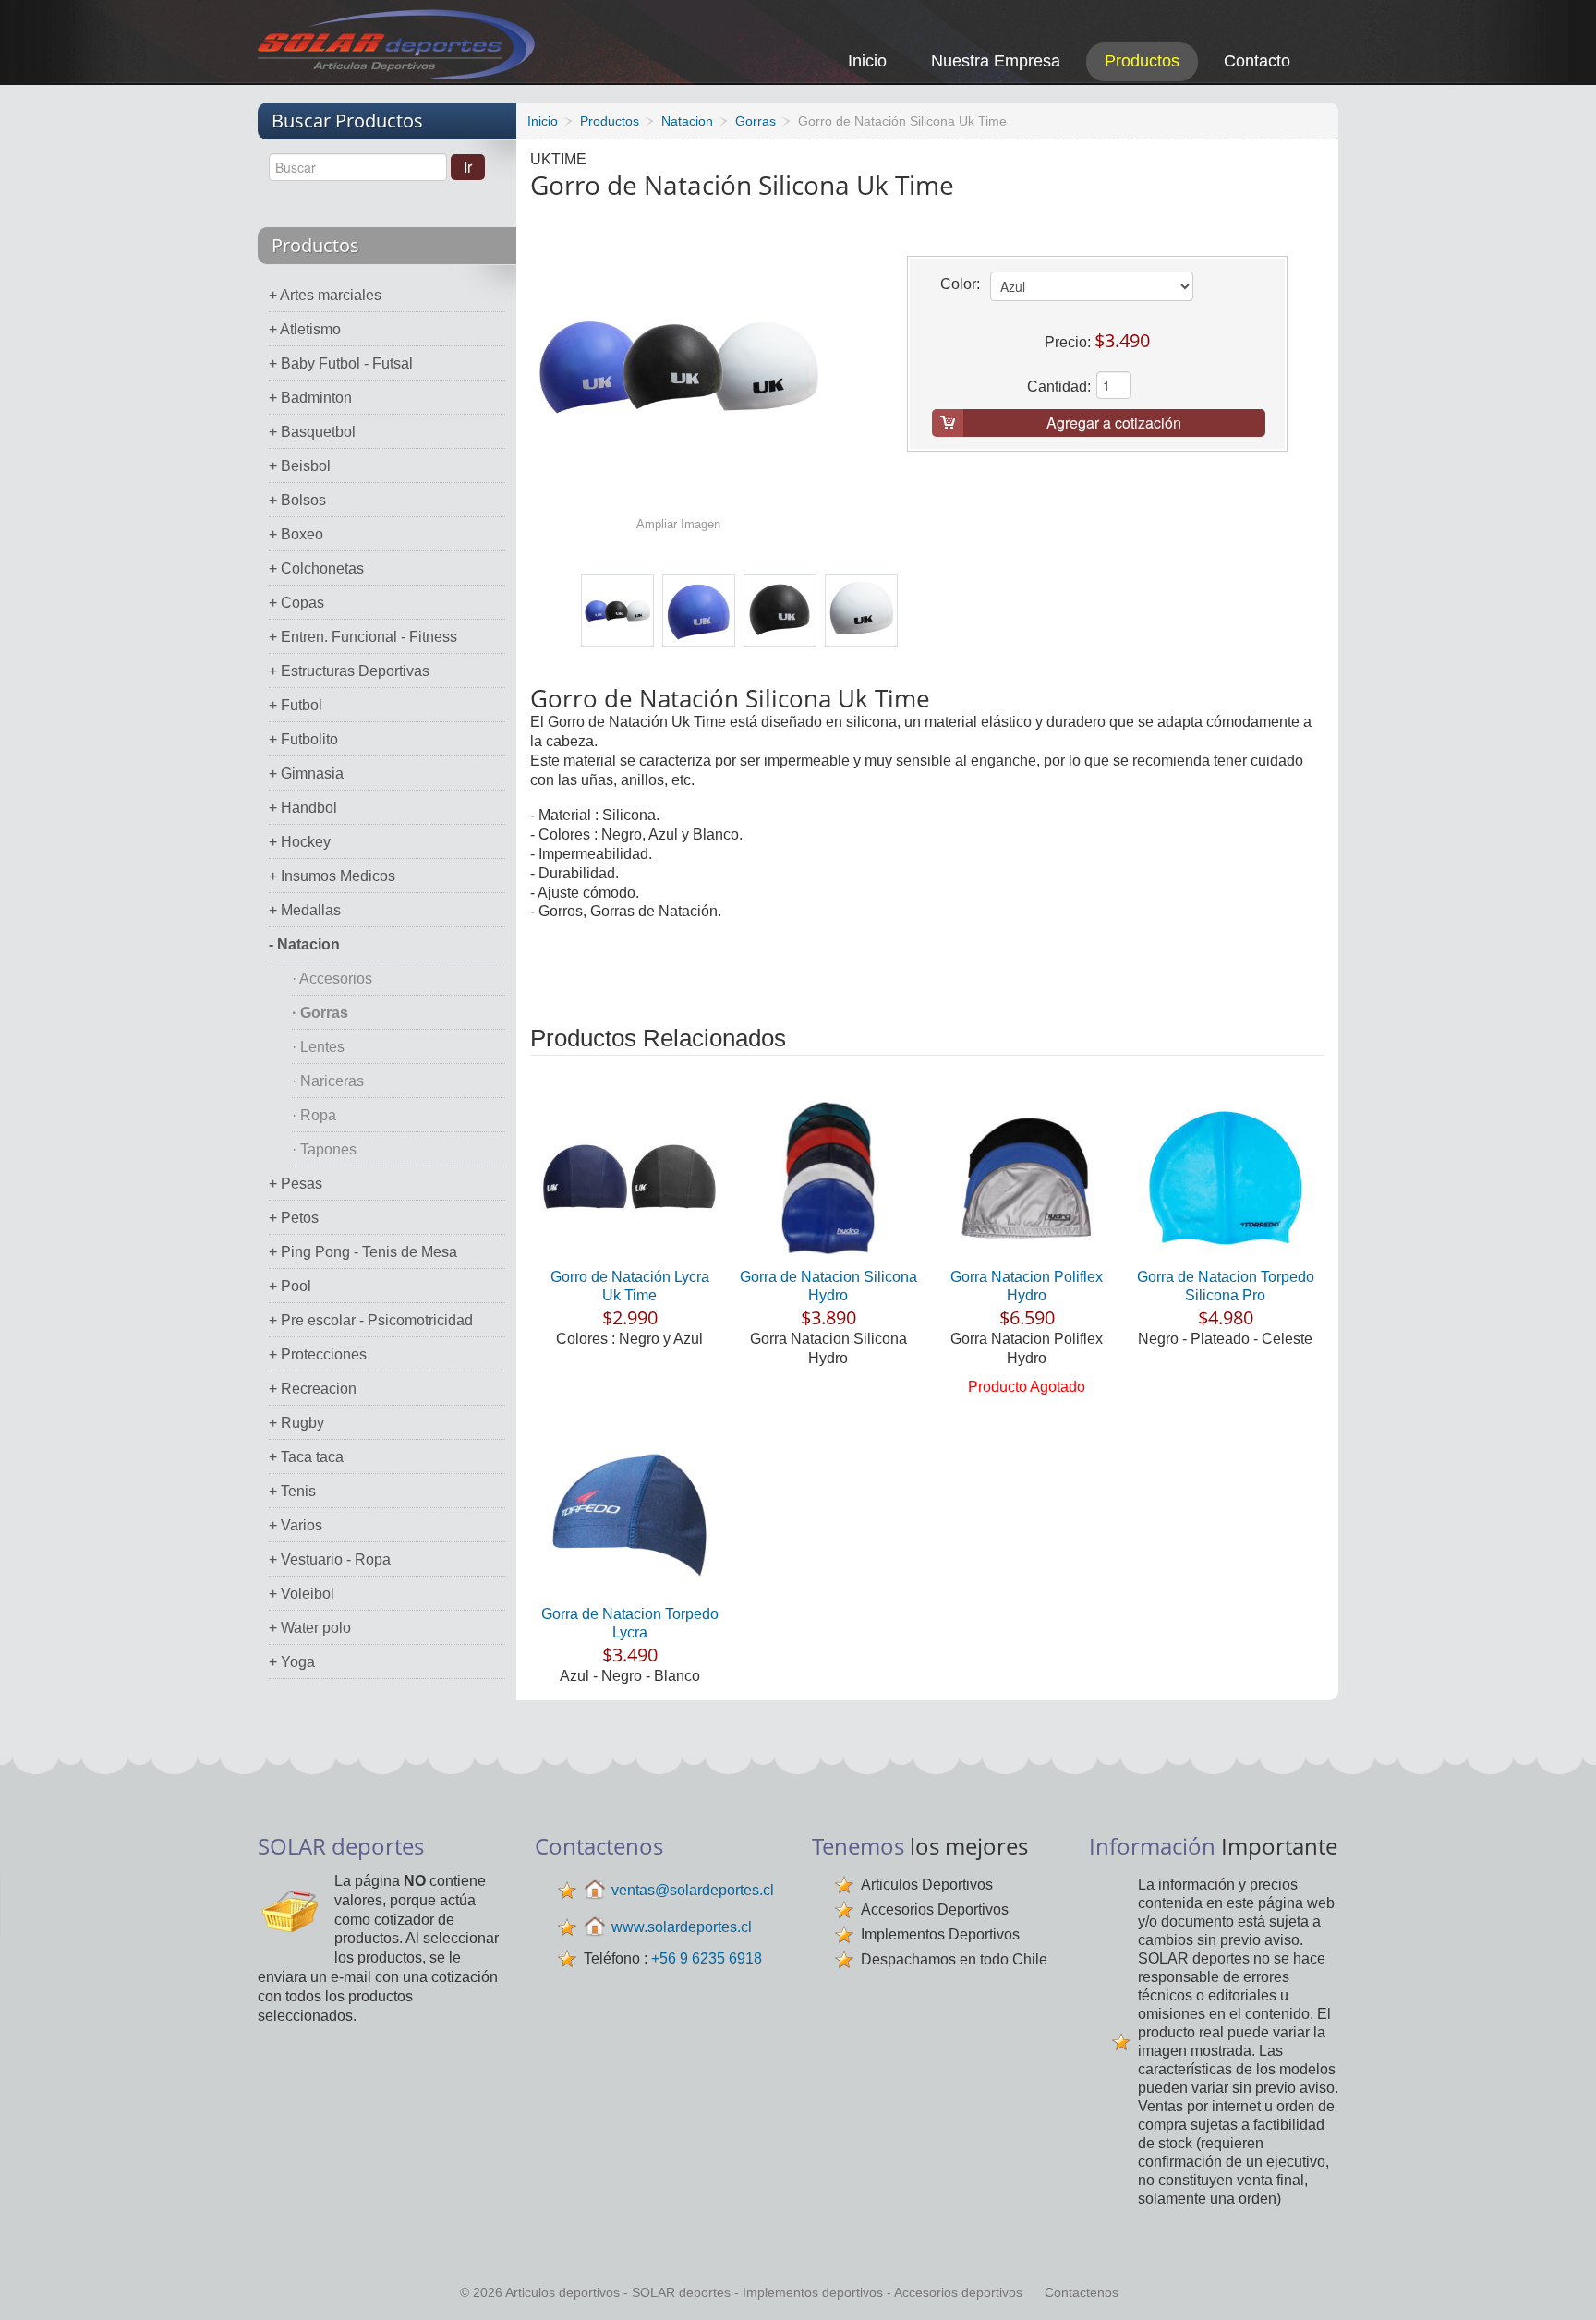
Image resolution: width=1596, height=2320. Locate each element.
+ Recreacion (313, 1389)
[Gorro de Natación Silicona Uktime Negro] (780, 611)
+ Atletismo (305, 329)
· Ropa (314, 1115)
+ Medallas (305, 910)
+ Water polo (310, 1628)
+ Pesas (296, 1184)
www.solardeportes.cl (682, 1927)
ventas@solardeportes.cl (693, 1890)
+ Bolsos (297, 500)
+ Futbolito (303, 739)
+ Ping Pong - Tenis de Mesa (363, 1252)
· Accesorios (332, 979)
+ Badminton (310, 398)
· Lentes (318, 1047)
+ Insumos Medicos (332, 876)
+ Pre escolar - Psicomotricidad (371, 1320)
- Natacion (304, 944)
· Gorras (320, 1013)
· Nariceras (328, 1081)
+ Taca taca (306, 1457)
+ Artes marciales (325, 295)
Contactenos (1082, 2292)
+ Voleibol (302, 1594)
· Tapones (324, 1149)
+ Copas (296, 603)
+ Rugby (296, 1423)
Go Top (1561, 2281)
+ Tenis (292, 1491)
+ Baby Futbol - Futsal (341, 363)
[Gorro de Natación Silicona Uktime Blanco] (861, 611)
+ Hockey (300, 842)
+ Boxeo (296, 534)
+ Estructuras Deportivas (349, 671)
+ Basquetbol (312, 432)
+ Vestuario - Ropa (330, 1559)
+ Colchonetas (316, 568)
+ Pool (290, 1286)
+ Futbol (296, 705)
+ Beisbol (300, 466)
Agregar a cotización (1114, 423)
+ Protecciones (318, 1354)
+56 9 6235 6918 (707, 1958)
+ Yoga (292, 1662)
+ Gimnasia (306, 773)
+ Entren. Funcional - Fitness (363, 637)
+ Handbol (303, 808)
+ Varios (296, 1525)
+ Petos (294, 1218)
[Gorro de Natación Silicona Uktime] (617, 611)
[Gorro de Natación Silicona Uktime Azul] (699, 611)
